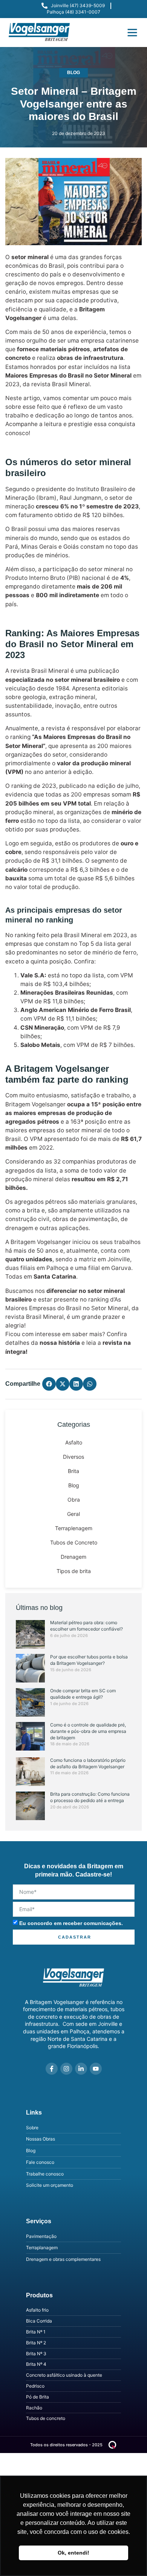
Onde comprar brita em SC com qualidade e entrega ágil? (83, 1694)
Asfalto (74, 1442)
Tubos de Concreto (74, 1542)
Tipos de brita (74, 1571)
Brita (73, 1471)
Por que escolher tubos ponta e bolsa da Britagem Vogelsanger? (89, 1660)
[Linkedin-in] (81, 2069)
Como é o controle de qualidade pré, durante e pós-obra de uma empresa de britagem (88, 1731)
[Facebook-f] (52, 2069)
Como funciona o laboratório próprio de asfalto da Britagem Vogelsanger (88, 1763)
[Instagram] (66, 2069)
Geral (73, 1514)
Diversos (73, 1457)
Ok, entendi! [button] (73, 2553)
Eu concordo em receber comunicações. (71, 1923)
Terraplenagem (74, 1528)
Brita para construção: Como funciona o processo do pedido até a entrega (90, 1797)
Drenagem (73, 1557)
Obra (74, 1500)
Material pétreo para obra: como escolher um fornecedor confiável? (87, 1626)
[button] (132, 32)
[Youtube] (96, 2069)
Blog (73, 73)
